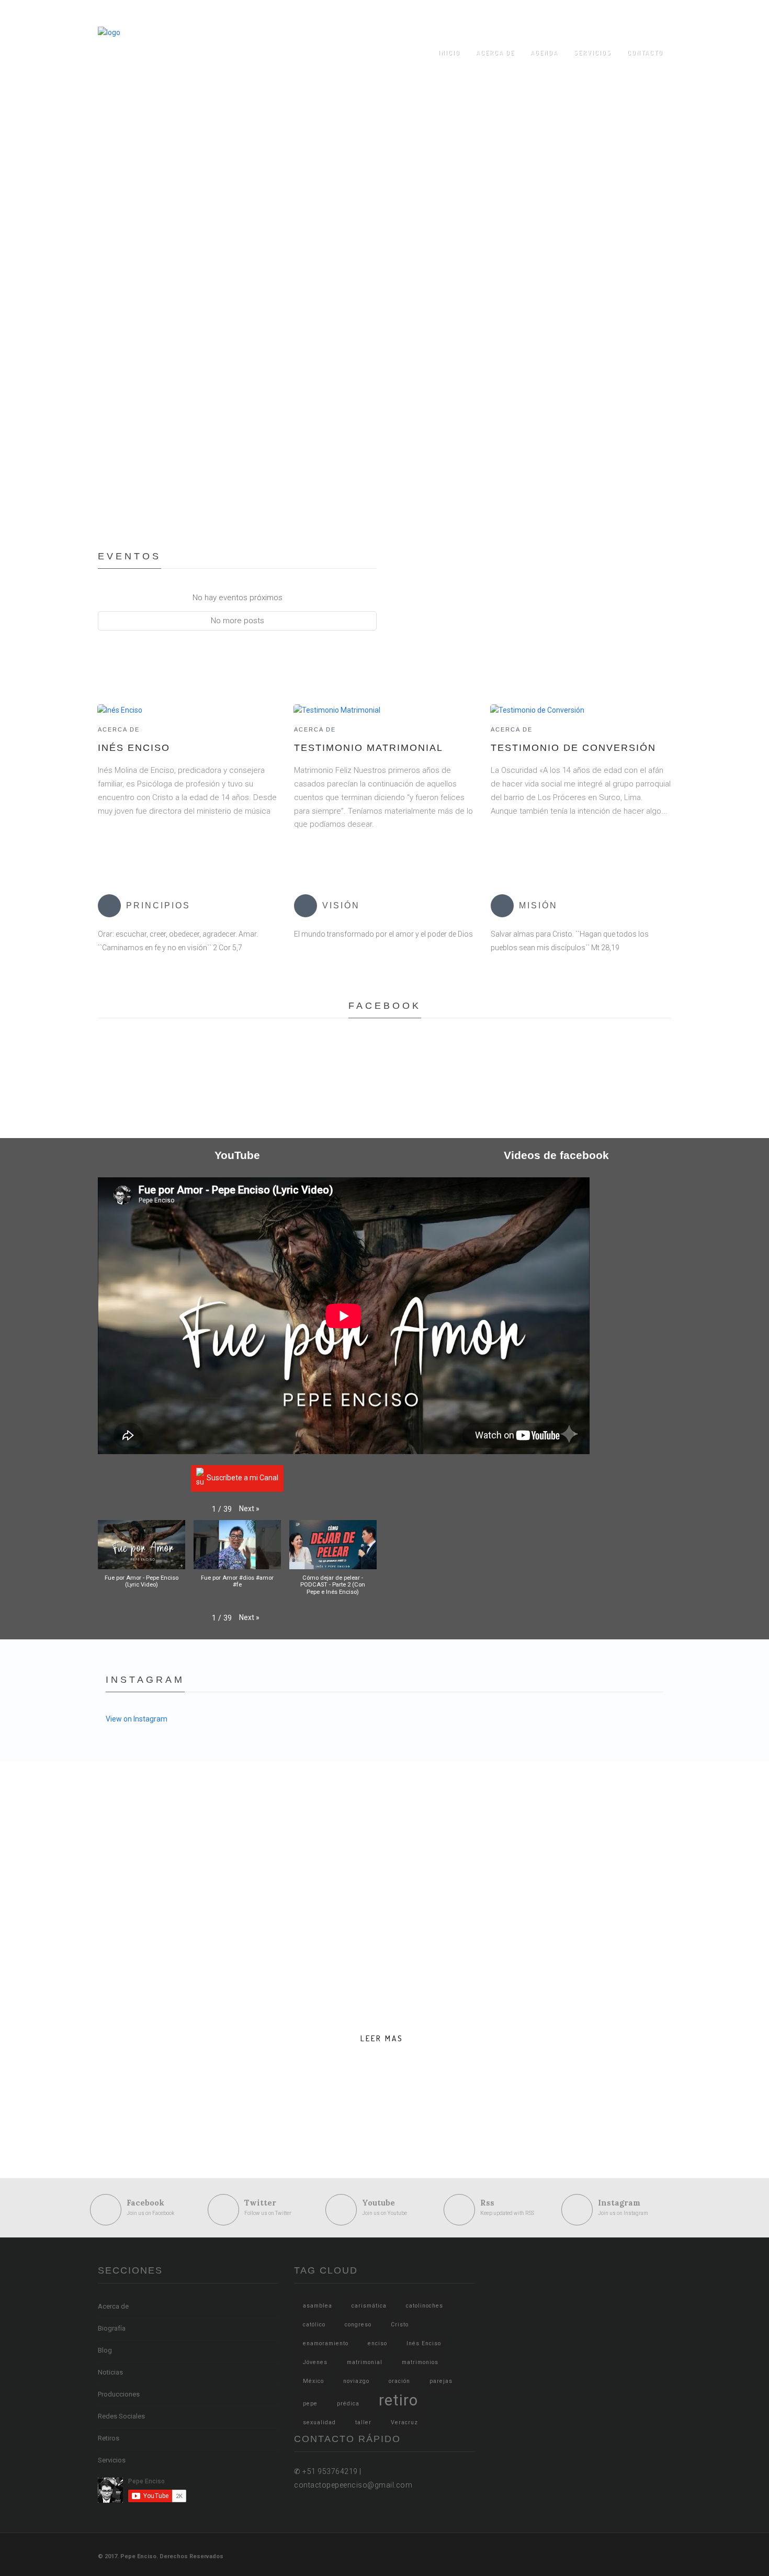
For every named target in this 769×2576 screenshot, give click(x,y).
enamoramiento (326, 2343)
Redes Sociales (121, 2416)
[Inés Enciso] (120, 710)
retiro (398, 2400)
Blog (105, 2350)
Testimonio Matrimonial (369, 748)
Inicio (449, 53)
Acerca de (495, 53)
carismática (369, 2306)
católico (314, 2325)
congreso (358, 2325)
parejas (441, 2381)
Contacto (645, 53)
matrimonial (365, 2362)
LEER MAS (382, 2038)
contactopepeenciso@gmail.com (539, 13)
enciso (377, 2343)
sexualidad (319, 2422)
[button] (249, 1509)
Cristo (400, 2325)
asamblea (318, 2306)
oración (399, 2381)
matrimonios (420, 2362)
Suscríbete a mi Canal (242, 1478)
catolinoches (425, 2306)
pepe (310, 2404)
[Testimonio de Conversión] (537, 710)
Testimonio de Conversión (573, 748)
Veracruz (404, 2422)
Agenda (544, 53)
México (313, 2381)
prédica (348, 2404)
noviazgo (356, 2381)
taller (363, 2422)
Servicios (593, 53)
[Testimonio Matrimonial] (337, 710)
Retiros (109, 2438)
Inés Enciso (134, 748)
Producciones (119, 2394)
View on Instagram (137, 1719)
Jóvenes (315, 2362)
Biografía (112, 2328)
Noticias (110, 2372)
